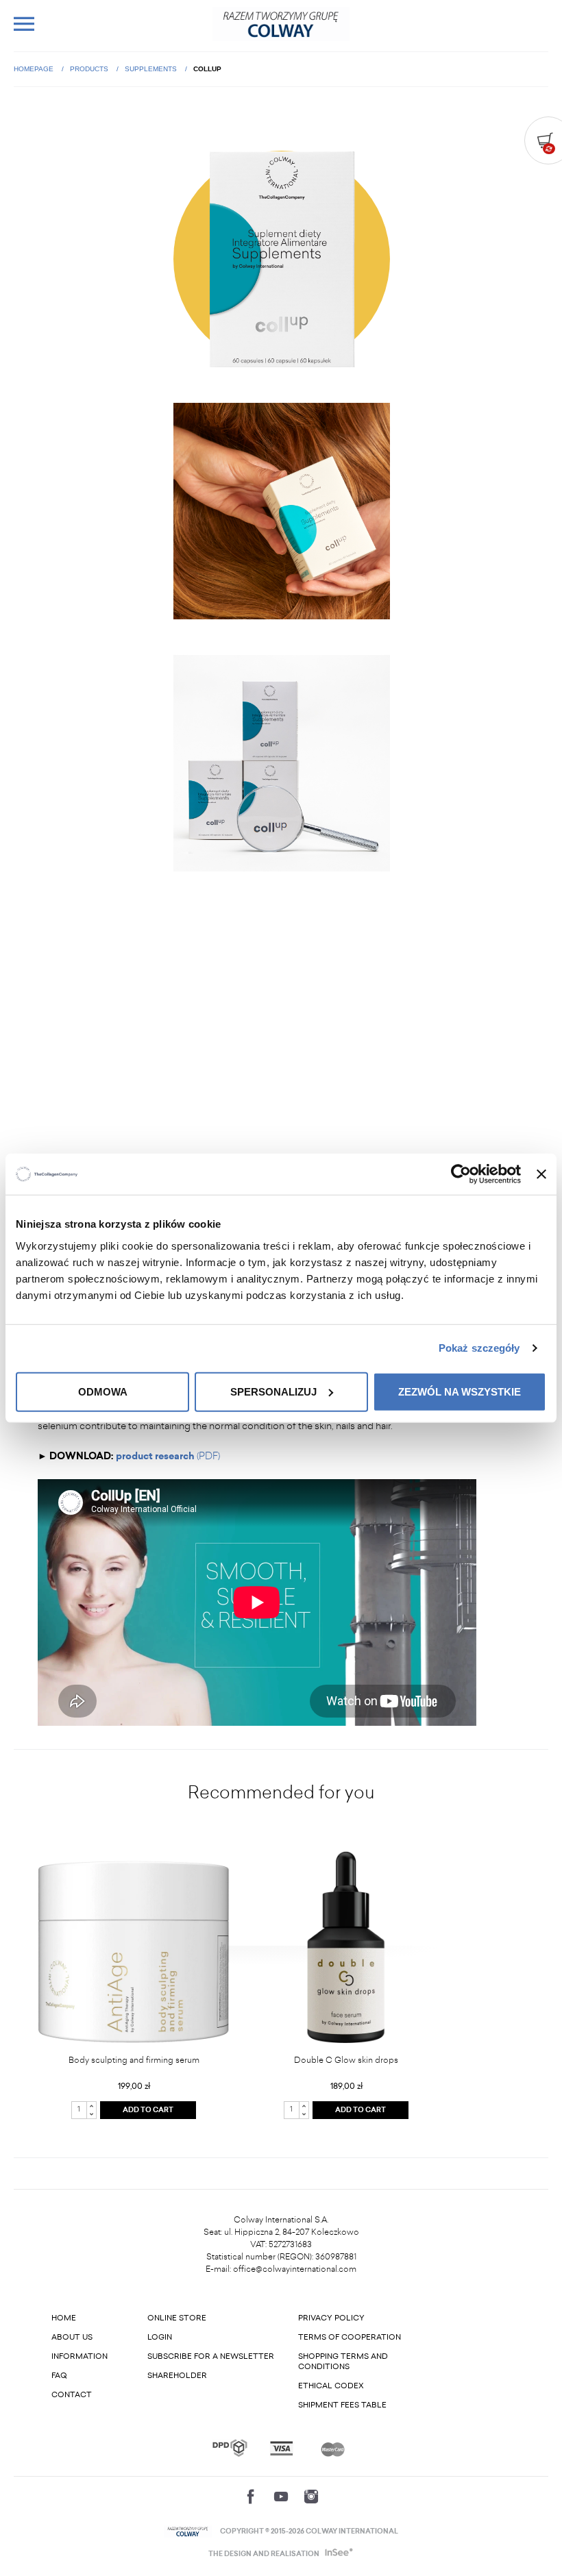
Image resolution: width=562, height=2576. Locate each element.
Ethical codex (331, 2386)
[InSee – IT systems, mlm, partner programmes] (338, 2554)
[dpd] (230, 2448)
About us (72, 2337)
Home (64, 2318)
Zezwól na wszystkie (460, 1391)
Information (80, 2356)
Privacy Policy (331, 2318)
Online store (177, 2318)
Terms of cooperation (350, 2337)
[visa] (281, 2448)
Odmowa (103, 1391)
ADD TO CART (148, 2110)
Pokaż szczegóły (479, 1348)
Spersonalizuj (273, 1391)
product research (156, 1456)
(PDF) (208, 1456)
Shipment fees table (342, 2405)
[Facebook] (251, 2497)
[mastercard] (333, 2448)
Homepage (35, 69)
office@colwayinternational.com (295, 2269)
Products (90, 69)
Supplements (152, 69)
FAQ (59, 2376)
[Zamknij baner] (541, 1174)
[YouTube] (281, 2497)
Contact (72, 2395)
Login (160, 2337)
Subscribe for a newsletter (211, 2356)
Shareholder (177, 2376)
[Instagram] (311, 2497)
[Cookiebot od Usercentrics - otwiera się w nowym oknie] (461, 1174)
